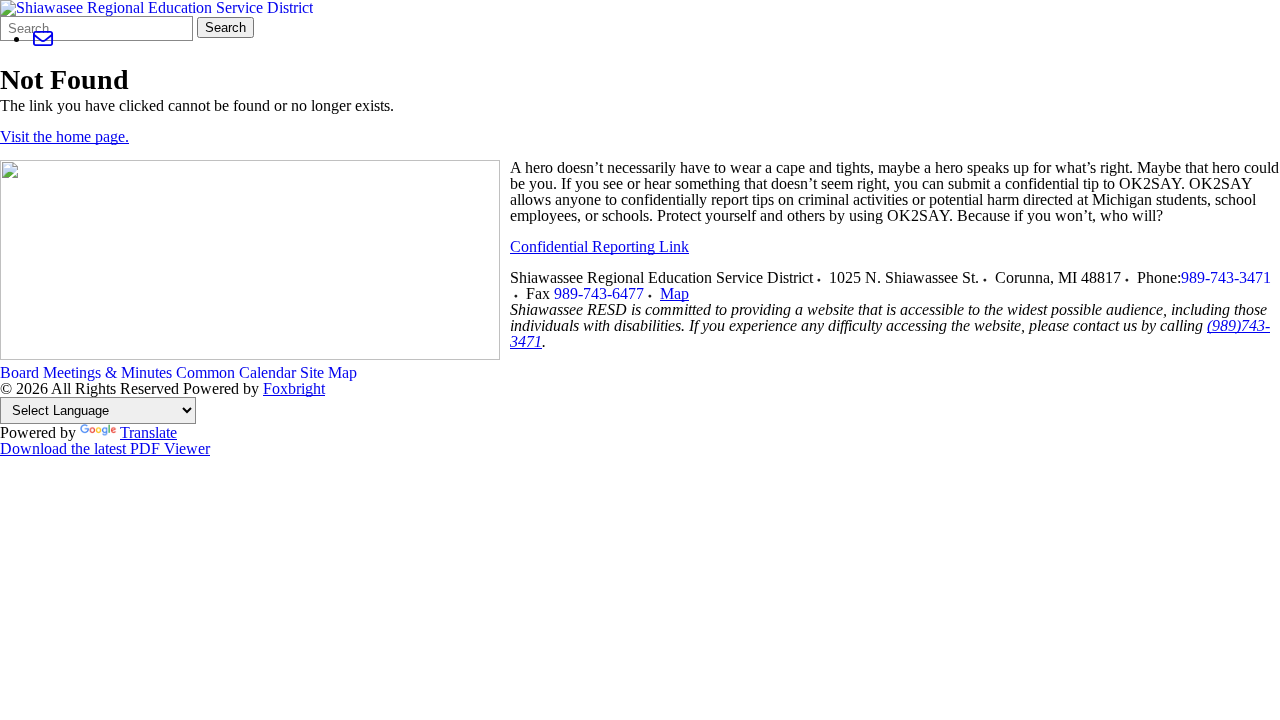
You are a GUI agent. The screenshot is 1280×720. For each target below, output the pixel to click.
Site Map (328, 372)
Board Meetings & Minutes (86, 372)
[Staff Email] (42, 38)
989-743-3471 (1226, 277)
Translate (148, 432)
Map (674, 293)
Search (225, 27)
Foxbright (294, 388)
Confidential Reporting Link (599, 246)
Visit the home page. (64, 136)
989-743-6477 (599, 293)
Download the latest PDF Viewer (105, 448)
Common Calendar (236, 372)
